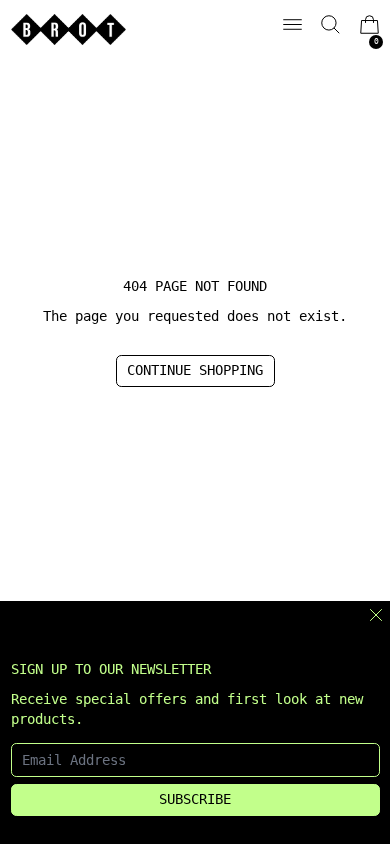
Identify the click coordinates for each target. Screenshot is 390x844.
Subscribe (195, 799)
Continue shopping (195, 370)
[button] (330, 24)
